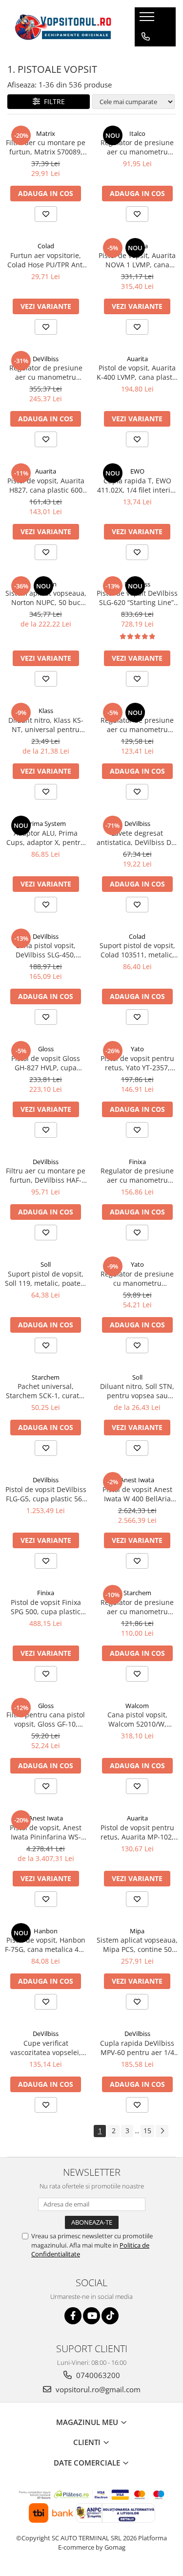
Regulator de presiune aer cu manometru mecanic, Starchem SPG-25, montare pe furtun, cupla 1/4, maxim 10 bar (137, 1607)
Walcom (137, 1706)
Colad (46, 246)
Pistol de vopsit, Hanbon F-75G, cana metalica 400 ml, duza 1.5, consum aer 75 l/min (46, 1945)
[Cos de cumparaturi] (145, 56)
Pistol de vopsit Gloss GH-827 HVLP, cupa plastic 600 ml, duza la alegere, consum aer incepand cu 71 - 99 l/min (46, 1063)
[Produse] (148, 20)
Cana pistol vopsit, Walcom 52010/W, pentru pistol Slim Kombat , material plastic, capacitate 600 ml (137, 1719)
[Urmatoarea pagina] (162, 2131)
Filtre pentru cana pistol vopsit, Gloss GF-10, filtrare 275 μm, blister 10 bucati (46, 1719)
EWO (137, 471)
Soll (46, 1264)
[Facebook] (73, 2316)
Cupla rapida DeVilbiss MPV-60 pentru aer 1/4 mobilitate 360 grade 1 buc (137, 2048)
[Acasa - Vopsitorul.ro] (63, 27)
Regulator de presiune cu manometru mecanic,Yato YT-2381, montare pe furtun (137, 1278)
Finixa (137, 1162)
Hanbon (46, 1931)
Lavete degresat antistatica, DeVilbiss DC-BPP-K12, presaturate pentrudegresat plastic (137, 838)
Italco (137, 133)
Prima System (46, 823)
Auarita (137, 246)
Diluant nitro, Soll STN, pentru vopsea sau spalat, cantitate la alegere (137, 1391)
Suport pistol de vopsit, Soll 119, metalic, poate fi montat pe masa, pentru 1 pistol (46, 1278)
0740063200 (97, 2375)
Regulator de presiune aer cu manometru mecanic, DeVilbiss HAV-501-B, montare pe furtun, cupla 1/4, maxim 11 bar (46, 372)
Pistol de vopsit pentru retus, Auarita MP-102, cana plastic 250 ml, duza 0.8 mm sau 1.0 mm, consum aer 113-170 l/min (137, 1832)
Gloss (46, 1049)
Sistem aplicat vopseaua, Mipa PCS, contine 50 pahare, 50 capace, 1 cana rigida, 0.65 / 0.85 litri (137, 1945)
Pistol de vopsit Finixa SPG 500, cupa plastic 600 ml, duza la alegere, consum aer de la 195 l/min (46, 1607)
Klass (46, 711)
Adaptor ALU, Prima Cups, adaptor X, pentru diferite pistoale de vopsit (46, 838)
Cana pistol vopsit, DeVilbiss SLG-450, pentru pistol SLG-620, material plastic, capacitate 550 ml (46, 950)
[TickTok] (110, 2316)
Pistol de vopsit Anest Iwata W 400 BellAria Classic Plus (137, 1494)
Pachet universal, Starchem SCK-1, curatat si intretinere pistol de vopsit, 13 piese (46, 1391)
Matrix (46, 133)
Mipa (137, 1931)
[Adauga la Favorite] (46, 214)
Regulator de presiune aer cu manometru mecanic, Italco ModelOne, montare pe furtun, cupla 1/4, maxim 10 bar (137, 725)
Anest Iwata (137, 1480)
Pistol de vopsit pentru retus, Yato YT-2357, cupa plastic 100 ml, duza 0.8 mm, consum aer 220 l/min (137, 1063)
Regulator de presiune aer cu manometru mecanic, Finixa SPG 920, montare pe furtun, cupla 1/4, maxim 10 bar (137, 1175)
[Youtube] (91, 2316)
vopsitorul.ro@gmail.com (97, 2389)
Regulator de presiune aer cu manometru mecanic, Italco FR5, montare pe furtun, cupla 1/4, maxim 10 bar (137, 147)
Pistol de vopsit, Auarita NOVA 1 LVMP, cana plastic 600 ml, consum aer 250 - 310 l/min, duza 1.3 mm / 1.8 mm (137, 260)
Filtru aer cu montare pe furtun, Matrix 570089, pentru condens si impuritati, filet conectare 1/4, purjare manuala (46, 147)
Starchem (46, 1377)
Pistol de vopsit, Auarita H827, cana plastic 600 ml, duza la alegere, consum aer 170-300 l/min (46, 485)
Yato (137, 1049)
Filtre (52, 101)
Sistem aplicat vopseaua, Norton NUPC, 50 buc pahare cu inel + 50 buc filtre (46, 598)
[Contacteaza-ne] (146, 37)
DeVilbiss (46, 359)
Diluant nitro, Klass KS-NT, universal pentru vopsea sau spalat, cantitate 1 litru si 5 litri (46, 725)
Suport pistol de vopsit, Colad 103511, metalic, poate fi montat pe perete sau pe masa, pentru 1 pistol (137, 950)
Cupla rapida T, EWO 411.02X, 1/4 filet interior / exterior (137, 485)
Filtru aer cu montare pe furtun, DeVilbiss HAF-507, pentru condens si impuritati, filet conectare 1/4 (46, 1175)
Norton (46, 584)
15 (147, 2131)
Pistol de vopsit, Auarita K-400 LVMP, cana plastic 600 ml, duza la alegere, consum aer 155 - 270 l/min (137, 372)
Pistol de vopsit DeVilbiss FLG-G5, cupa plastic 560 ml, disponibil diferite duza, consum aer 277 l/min (46, 1494)
